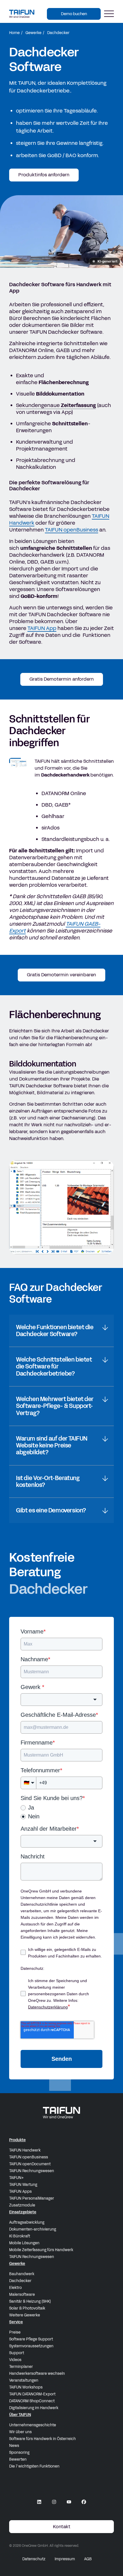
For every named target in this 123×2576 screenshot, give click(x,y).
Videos (15, 2360)
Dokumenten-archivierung (33, 2229)
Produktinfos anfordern (44, 175)
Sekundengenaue (56, 405)
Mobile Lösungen (24, 2243)
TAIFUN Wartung (23, 2185)
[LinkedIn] (39, 2502)
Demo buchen (74, 14)
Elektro (15, 2288)
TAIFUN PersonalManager (32, 2198)
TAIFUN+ (16, 2178)
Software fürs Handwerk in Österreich (42, 2439)
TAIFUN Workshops (26, 2387)
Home (14, 33)
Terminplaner (21, 2367)
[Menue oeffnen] (109, 14)
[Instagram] (54, 2502)
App (42, 628)
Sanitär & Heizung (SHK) (30, 2302)
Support (17, 2353)
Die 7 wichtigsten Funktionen (34, 2466)
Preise (15, 2332)
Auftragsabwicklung (27, 2223)
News (14, 2446)
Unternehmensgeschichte (33, 2425)
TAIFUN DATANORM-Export (32, 2394)
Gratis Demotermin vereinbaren (61, 975)
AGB (88, 2559)
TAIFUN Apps (20, 2192)
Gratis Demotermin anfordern (62, 679)
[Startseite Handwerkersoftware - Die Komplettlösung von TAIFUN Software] (22, 14)
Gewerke (33, 33)
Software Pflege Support (31, 2339)
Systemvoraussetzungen (31, 2346)
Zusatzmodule (22, 2205)
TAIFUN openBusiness (29, 2157)
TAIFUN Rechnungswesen (32, 2171)
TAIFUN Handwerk (25, 2150)
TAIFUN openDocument (30, 2164)
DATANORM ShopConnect (32, 2401)
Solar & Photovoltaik (27, 2308)
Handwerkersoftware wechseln (37, 2374)
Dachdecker (20, 2281)
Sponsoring (19, 2453)
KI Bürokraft (20, 2236)
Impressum (65, 2559)
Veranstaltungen (24, 2381)
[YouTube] (69, 2502)
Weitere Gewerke (25, 2315)
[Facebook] (84, 2502)
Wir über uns (20, 2432)
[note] (105, 261)
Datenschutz (34, 2559)
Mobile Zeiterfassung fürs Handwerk (41, 2250)
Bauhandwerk (22, 2274)
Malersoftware (22, 2295)
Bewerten (18, 2460)
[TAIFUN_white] (61, 2113)
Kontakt (62, 2527)
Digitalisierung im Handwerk (34, 2408)
